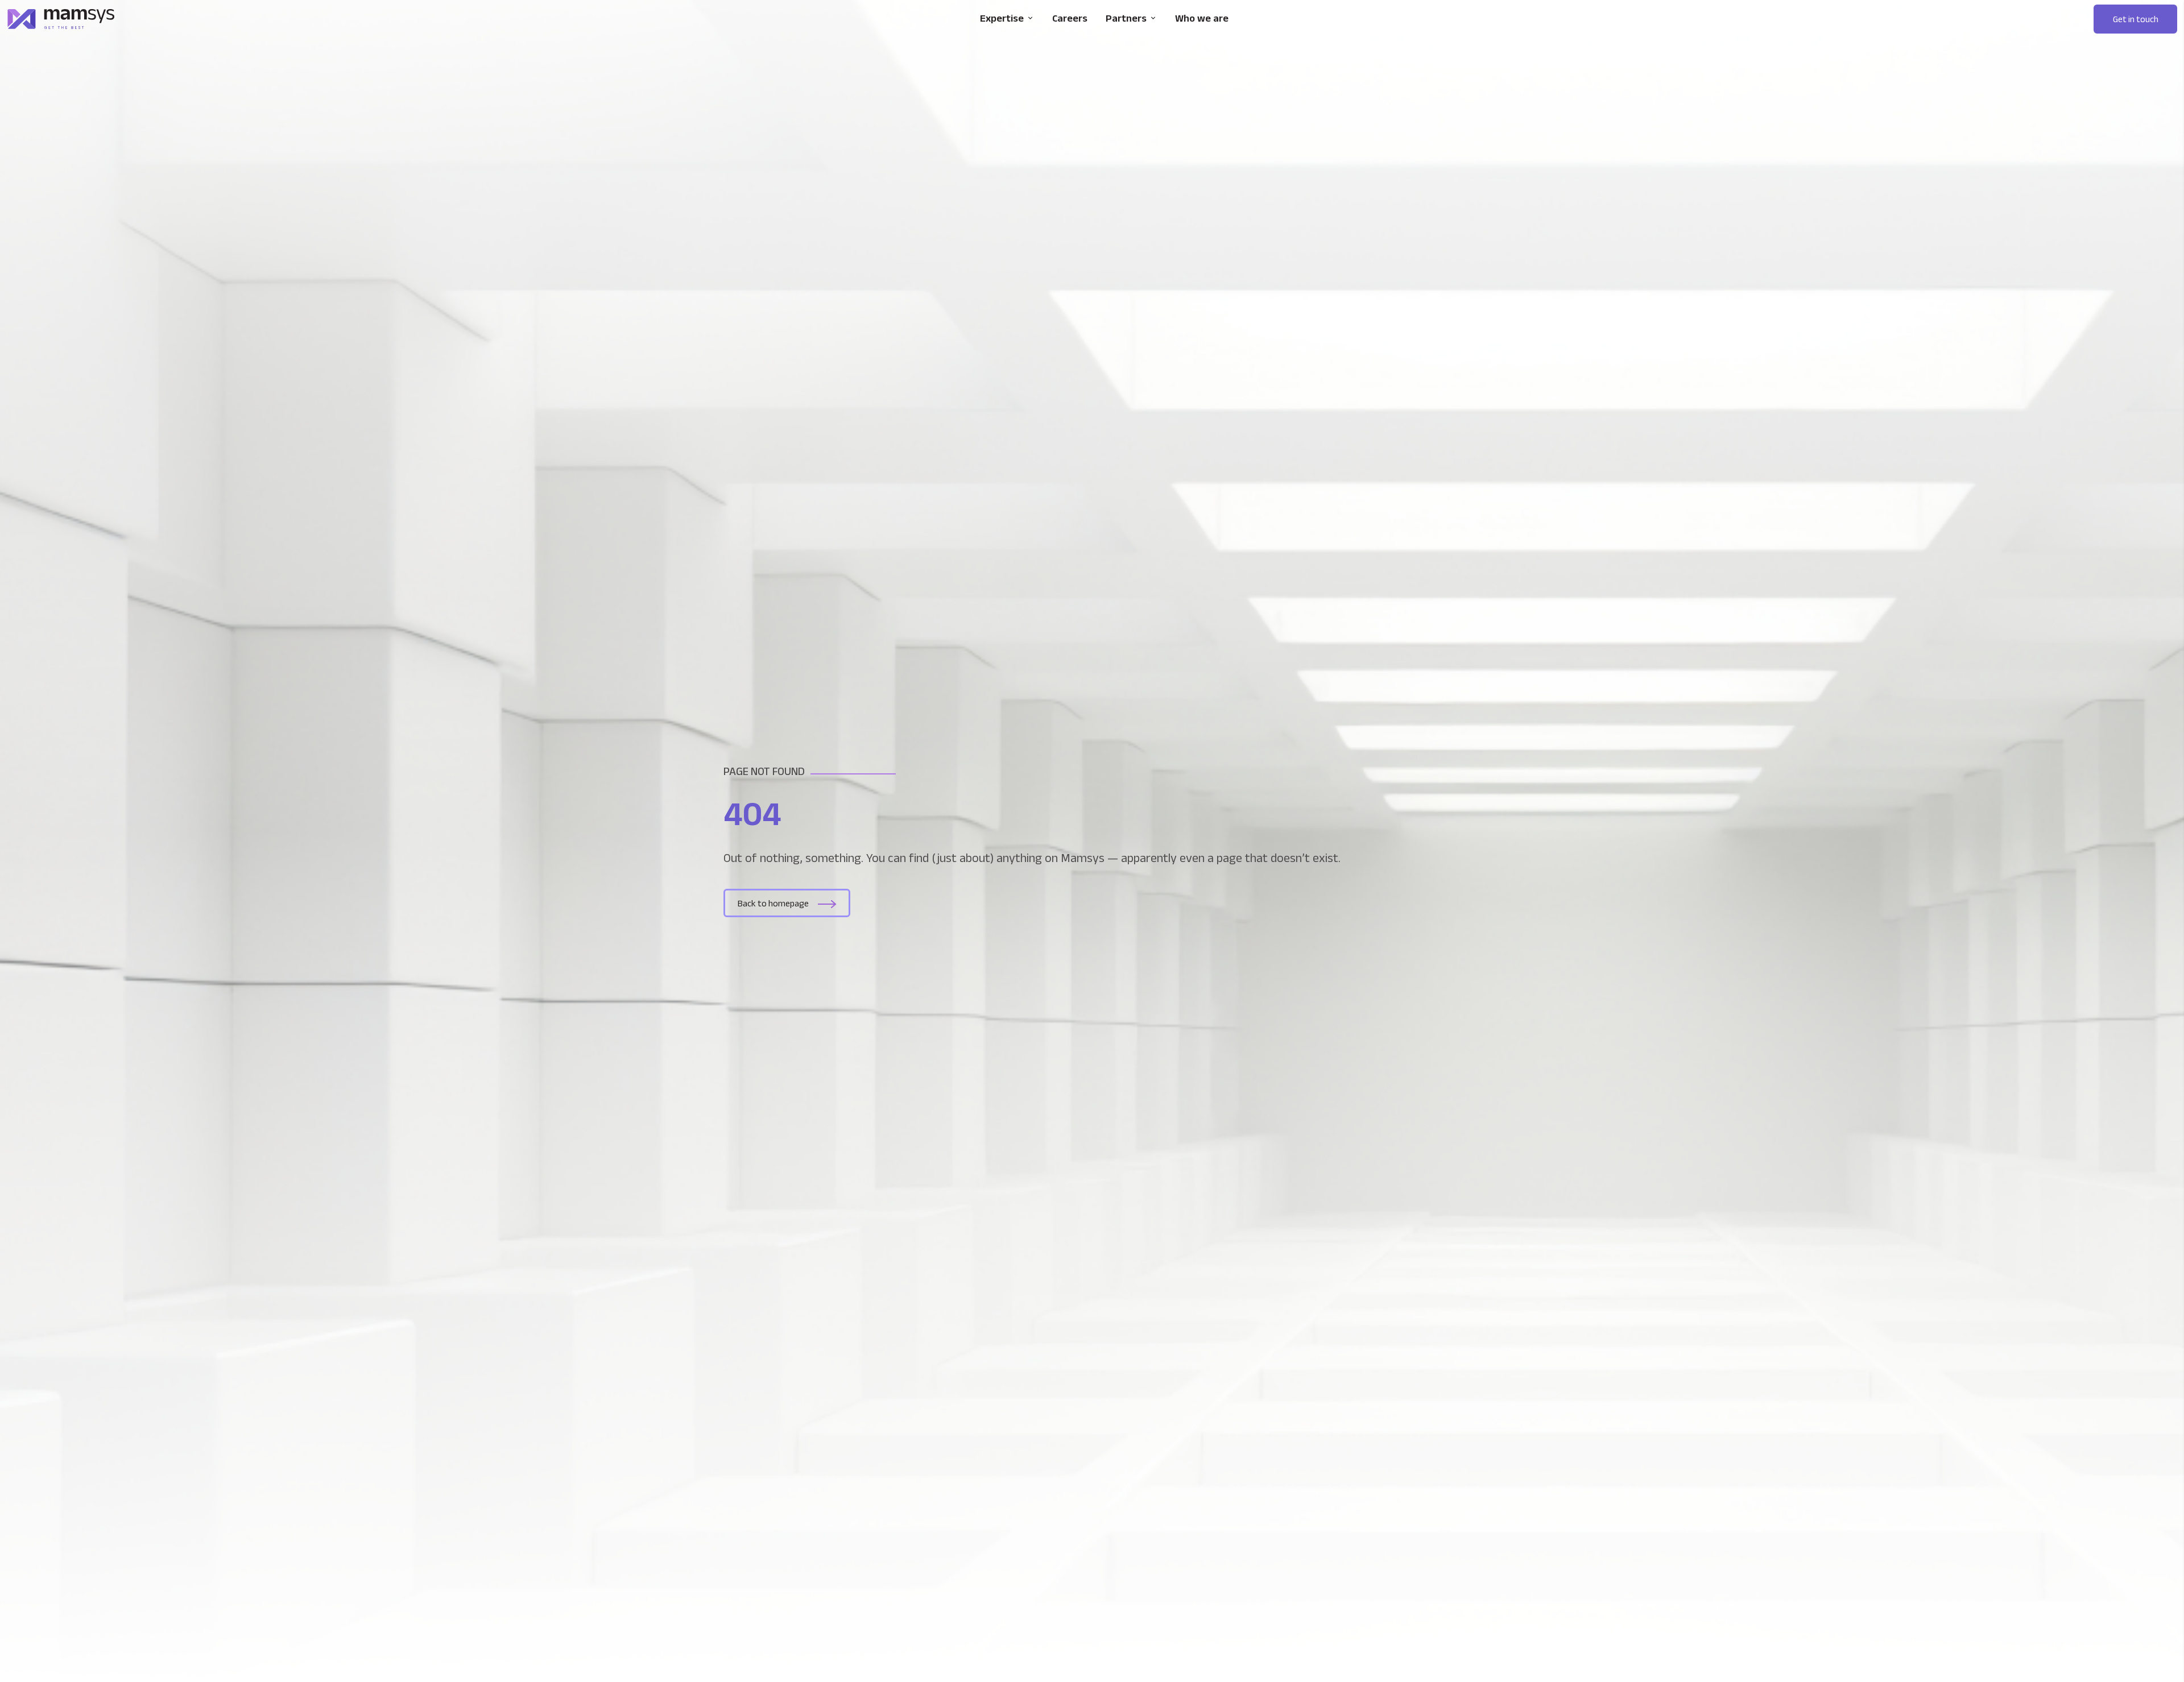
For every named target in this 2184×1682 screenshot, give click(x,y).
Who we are (1202, 18)
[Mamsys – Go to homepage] (61, 19)
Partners (1126, 18)
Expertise (1002, 18)
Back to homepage (773, 903)
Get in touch (2136, 19)
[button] (2135, 19)
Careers (1070, 18)
